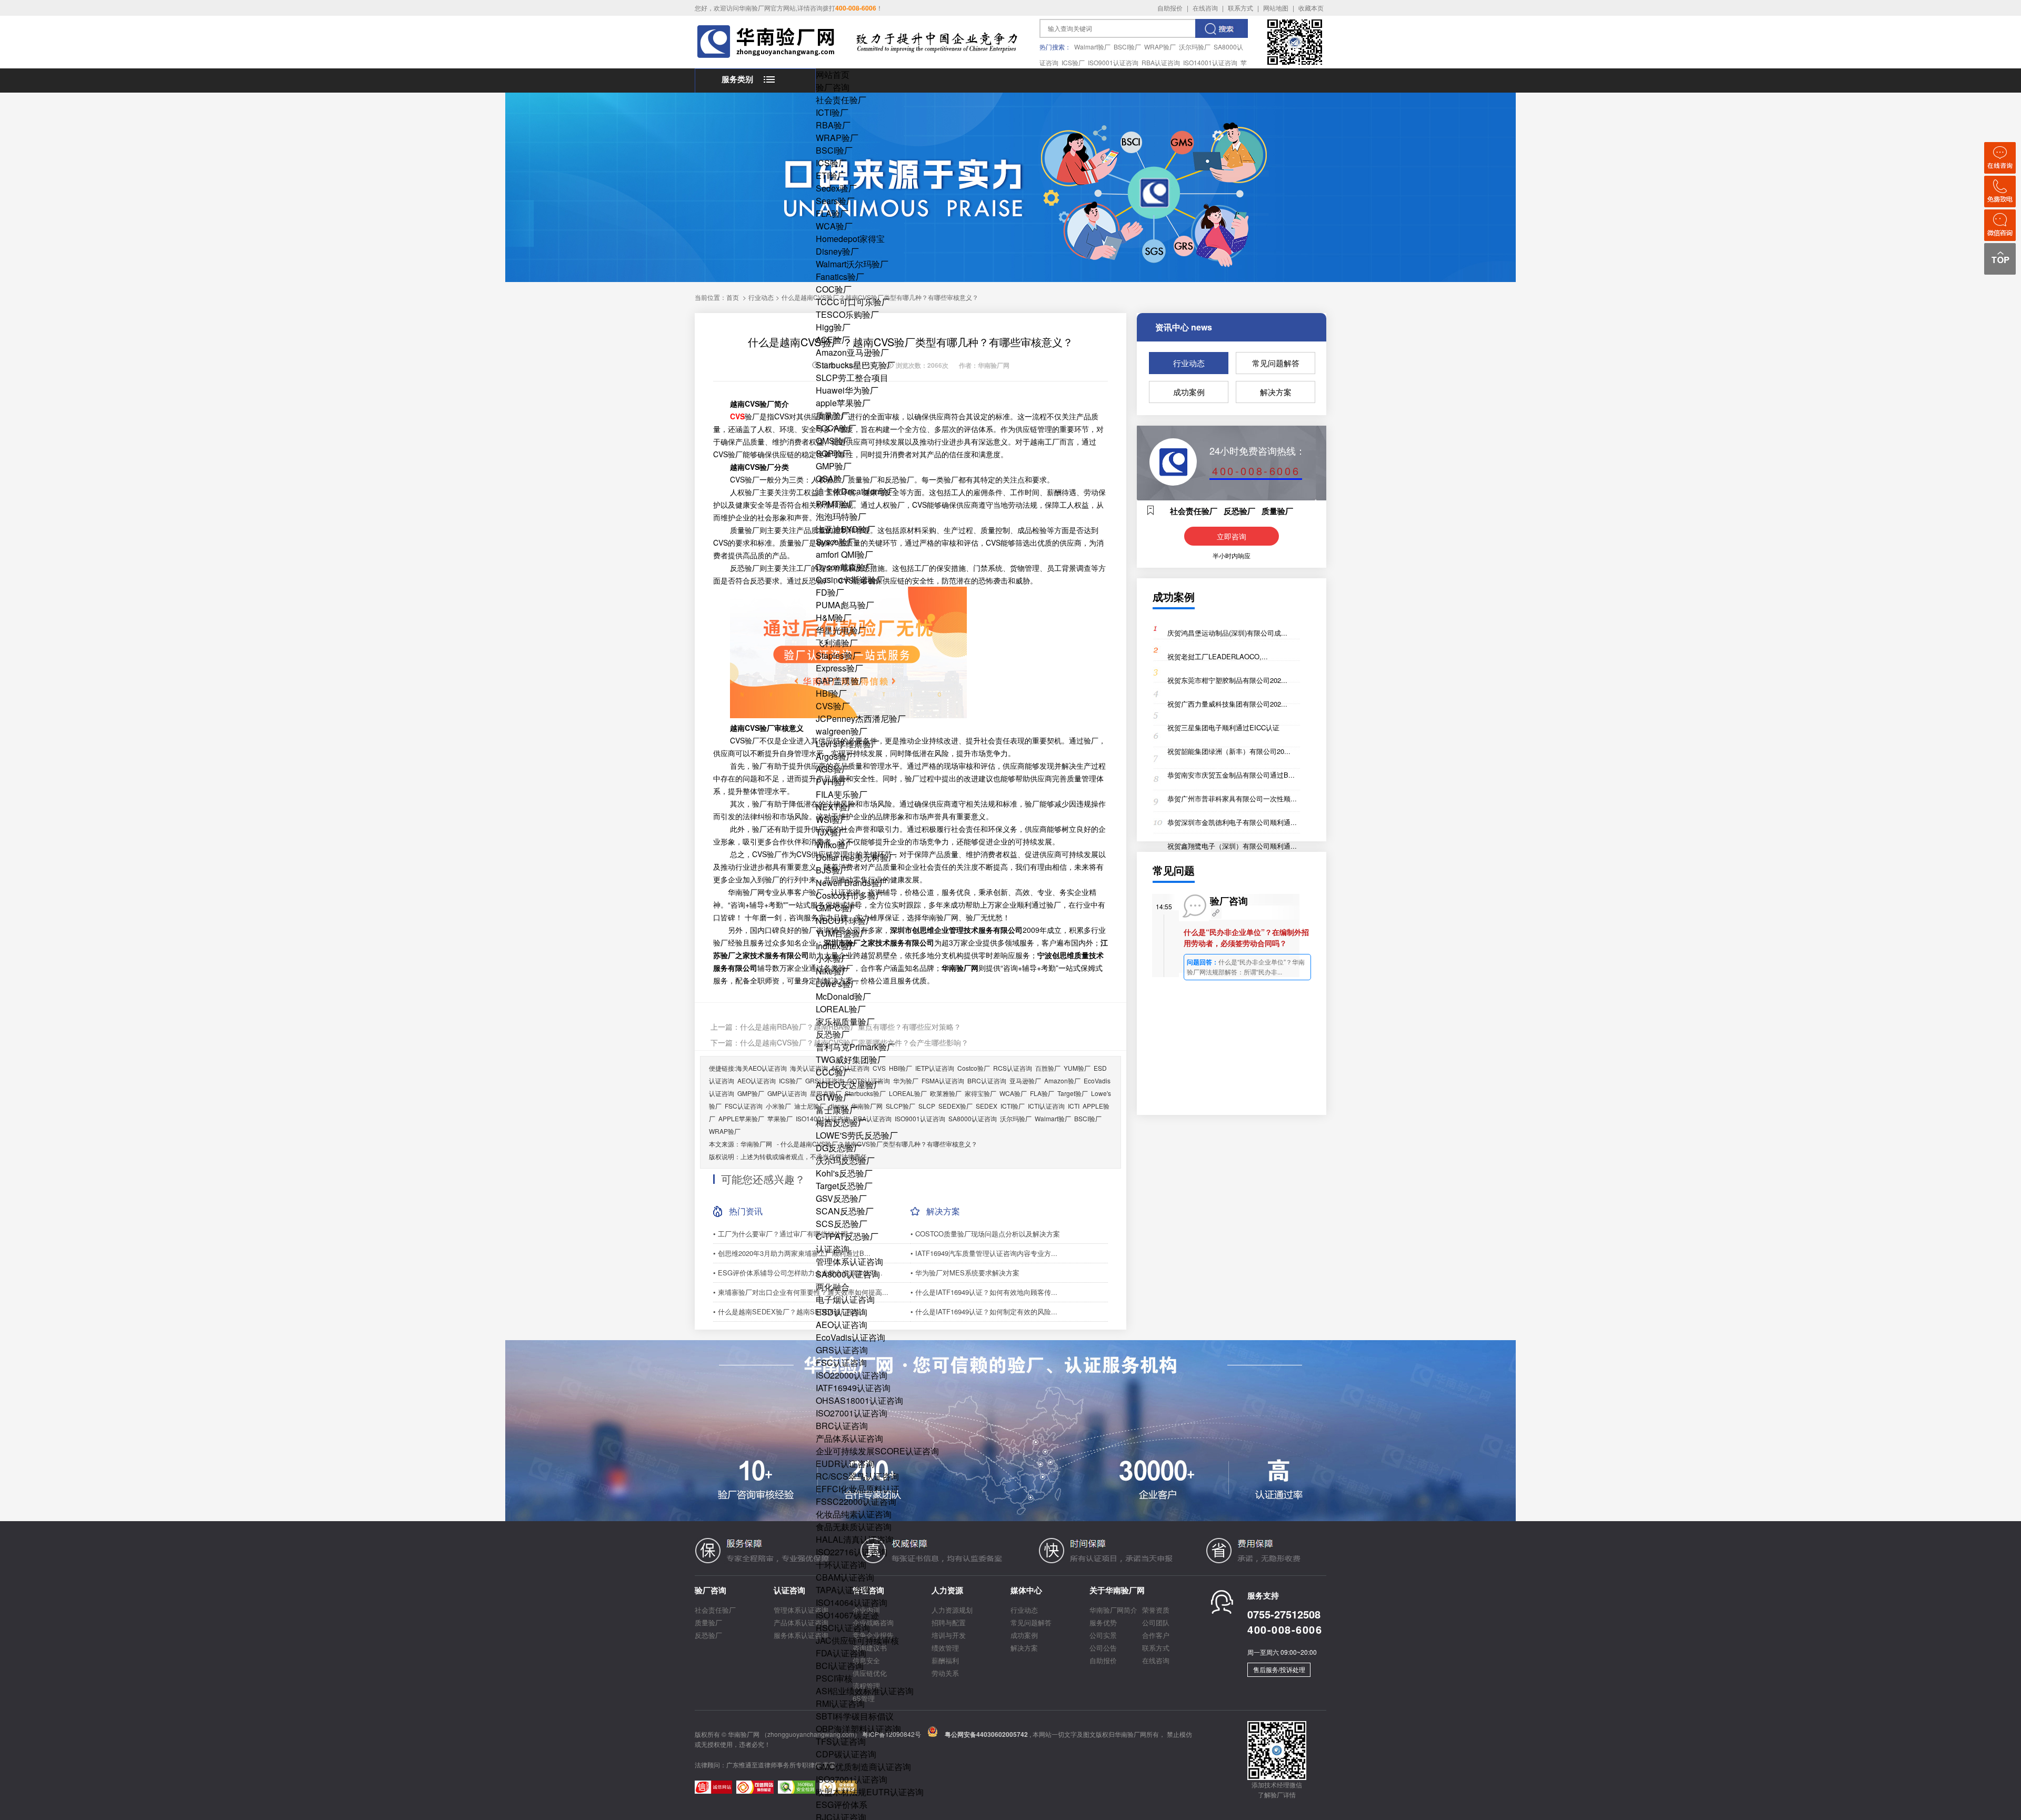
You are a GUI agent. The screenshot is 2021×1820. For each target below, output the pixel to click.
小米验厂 (833, 958)
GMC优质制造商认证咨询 (863, 1767)
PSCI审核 (834, 1678)
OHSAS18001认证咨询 (859, 1400)
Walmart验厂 (1092, 47)
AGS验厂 (833, 769)
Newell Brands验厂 (852, 883)
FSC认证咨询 (841, 1363)
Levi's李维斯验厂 (848, 744)
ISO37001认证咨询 (852, 1779)
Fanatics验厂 (840, 276)
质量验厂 (833, 415)
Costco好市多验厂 (850, 895)
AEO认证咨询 (842, 1325)
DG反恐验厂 (839, 1148)
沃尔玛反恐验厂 (845, 1160)
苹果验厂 (780, 1118)
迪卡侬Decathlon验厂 (856, 491)
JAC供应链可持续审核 (857, 1640)
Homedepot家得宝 (850, 239)
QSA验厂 (833, 479)
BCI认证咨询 (840, 1666)
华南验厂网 (756, 1144)
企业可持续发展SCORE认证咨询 (877, 1451)
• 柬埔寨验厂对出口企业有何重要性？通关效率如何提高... (801, 1292)
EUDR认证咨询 (845, 1464)
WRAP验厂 (1160, 47)
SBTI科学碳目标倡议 (855, 1716)
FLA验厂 (832, 213)
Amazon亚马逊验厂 (852, 352)
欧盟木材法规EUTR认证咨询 (870, 1792)
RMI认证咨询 (840, 1703)
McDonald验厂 (843, 996)
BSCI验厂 (1127, 47)
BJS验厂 (832, 870)
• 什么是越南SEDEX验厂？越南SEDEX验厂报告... (790, 1311)
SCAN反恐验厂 (845, 1211)
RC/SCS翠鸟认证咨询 (857, 1476)
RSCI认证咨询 (843, 1628)
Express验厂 (839, 668)
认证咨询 (833, 1249)
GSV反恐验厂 (841, 1198)
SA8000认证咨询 (848, 1274)
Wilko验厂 (835, 845)
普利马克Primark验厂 (856, 1047)
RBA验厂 (833, 125)
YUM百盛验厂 (842, 933)
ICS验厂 (1073, 62)
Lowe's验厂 (837, 984)
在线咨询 (1205, 8)
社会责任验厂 (841, 100)
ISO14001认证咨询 (1210, 62)
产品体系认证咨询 (849, 1438)
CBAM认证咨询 (845, 1577)
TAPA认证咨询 (843, 1590)
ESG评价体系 (842, 1804)
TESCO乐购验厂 (847, 314)
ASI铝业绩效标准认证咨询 (865, 1691)
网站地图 (1276, 8)
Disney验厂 (837, 251)
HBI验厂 (831, 693)
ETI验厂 (831, 175)
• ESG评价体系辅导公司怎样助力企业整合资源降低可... (798, 1273)
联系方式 (1240, 8)
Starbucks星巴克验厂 (856, 365)
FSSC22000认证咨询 (856, 1501)
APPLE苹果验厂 (741, 1118)
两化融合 (833, 1287)
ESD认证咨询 (842, 1312)
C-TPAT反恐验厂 (847, 1236)
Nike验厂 (833, 971)
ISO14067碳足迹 (847, 1615)
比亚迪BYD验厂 (846, 529)
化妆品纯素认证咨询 (854, 1514)
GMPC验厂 (837, 908)
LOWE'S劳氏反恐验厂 (857, 1135)
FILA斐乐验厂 (842, 794)
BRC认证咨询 (842, 1426)
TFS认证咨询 (841, 1741)
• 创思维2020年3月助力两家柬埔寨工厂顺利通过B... (792, 1253)
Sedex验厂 (836, 188)
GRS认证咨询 (842, 1350)
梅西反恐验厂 (841, 1123)
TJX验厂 (831, 832)
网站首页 (833, 74)
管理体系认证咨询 (849, 1261)
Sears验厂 (835, 201)
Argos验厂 (835, 756)
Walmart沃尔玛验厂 (852, 264)
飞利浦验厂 (837, 643)
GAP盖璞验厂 (842, 681)
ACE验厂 (833, 340)
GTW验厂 (834, 1097)
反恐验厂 (833, 1034)
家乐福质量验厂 (845, 1022)
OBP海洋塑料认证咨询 (858, 1729)
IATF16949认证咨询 (853, 1388)
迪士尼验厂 (810, 1106)
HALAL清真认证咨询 (855, 1539)
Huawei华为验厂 (847, 390)
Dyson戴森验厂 (845, 567)
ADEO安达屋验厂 (849, 1085)
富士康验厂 (837, 1110)
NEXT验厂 (836, 807)
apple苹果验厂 (843, 403)
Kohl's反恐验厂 (844, 1173)
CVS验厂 (833, 706)
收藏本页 (1311, 8)
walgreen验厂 (842, 731)
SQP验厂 (833, 453)
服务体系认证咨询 (801, 1635)
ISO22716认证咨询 (852, 1552)
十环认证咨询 (841, 1565)
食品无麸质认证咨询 (854, 1527)
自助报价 (1170, 8)
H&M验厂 (834, 617)
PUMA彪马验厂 (845, 605)
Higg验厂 (833, 327)
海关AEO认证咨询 (761, 1068)
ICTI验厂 (832, 112)
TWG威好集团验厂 (851, 1059)
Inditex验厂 (837, 946)
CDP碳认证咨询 (846, 1754)
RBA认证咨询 (1161, 62)
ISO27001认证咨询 (852, 1413)
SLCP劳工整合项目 (852, 378)
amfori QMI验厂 (844, 554)
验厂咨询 (833, 87)
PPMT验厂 (836, 504)
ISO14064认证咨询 (852, 1602)
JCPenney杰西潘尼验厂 (861, 718)
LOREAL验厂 (841, 1009)
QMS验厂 (834, 441)
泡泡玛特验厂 (841, 516)
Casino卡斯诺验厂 (850, 580)
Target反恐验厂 (844, 1186)
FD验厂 (830, 592)
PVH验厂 (833, 782)
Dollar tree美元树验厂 (856, 857)
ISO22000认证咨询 (852, 1375)
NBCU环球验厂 (845, 921)
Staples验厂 (838, 655)
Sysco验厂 (836, 542)
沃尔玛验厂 (1195, 47)
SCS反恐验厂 (842, 1224)
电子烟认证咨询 (845, 1299)
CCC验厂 (834, 1072)
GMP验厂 (834, 466)
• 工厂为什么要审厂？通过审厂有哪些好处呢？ (784, 1234)
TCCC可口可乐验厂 (853, 302)
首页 (733, 297)
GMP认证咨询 (787, 1093)
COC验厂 (834, 289)
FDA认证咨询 (841, 1653)
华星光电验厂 (841, 630)
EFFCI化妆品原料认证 (858, 1489)
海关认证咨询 (809, 1068)
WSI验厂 (832, 819)
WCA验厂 (834, 226)
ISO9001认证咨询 (1113, 62)
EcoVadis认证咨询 (851, 1337)
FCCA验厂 (836, 428)
